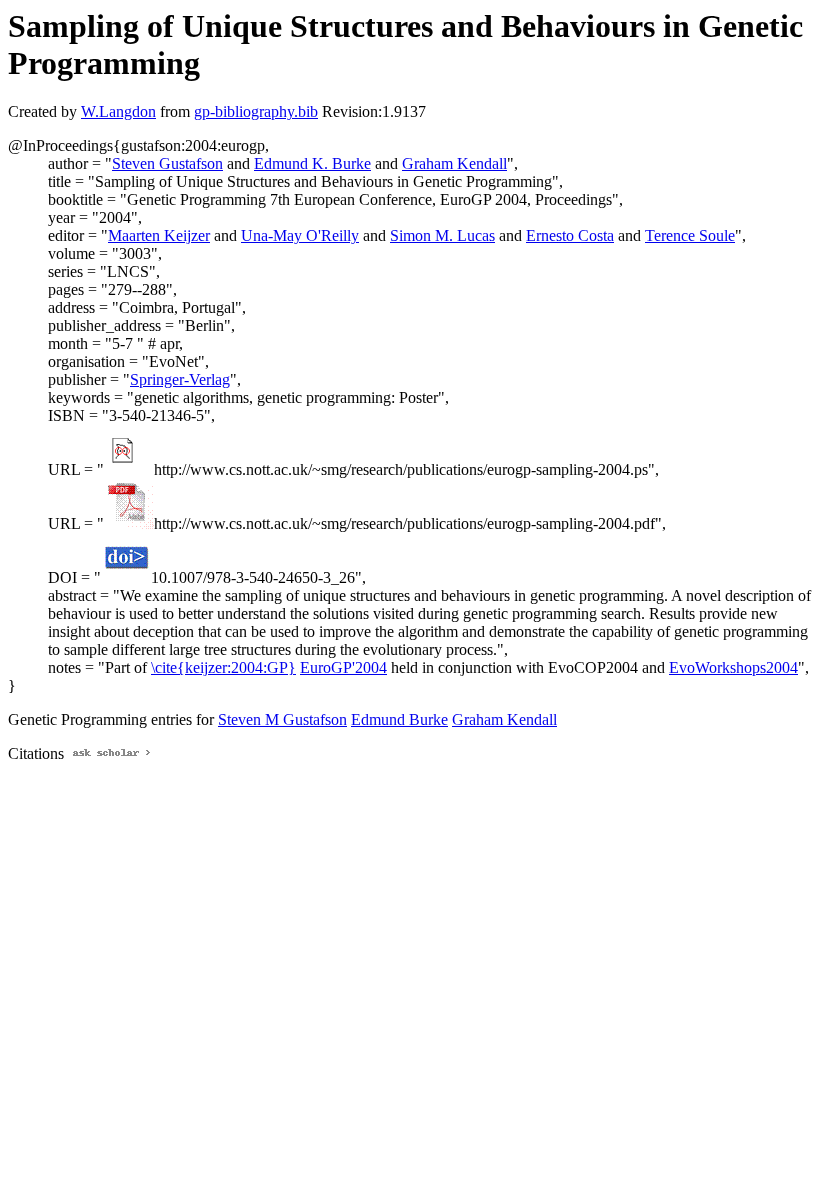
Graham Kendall (454, 163)
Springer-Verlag (180, 379)
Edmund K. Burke (312, 163)
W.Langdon (118, 111)
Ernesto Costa (570, 235)
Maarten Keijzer (159, 235)
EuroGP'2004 (343, 667)
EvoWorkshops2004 (733, 667)
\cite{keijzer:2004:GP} (223, 667)
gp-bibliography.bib (256, 111)
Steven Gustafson (167, 163)
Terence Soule (690, 235)
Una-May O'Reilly (300, 235)
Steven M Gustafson (282, 719)
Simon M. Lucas (442, 235)
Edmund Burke (399, 719)
